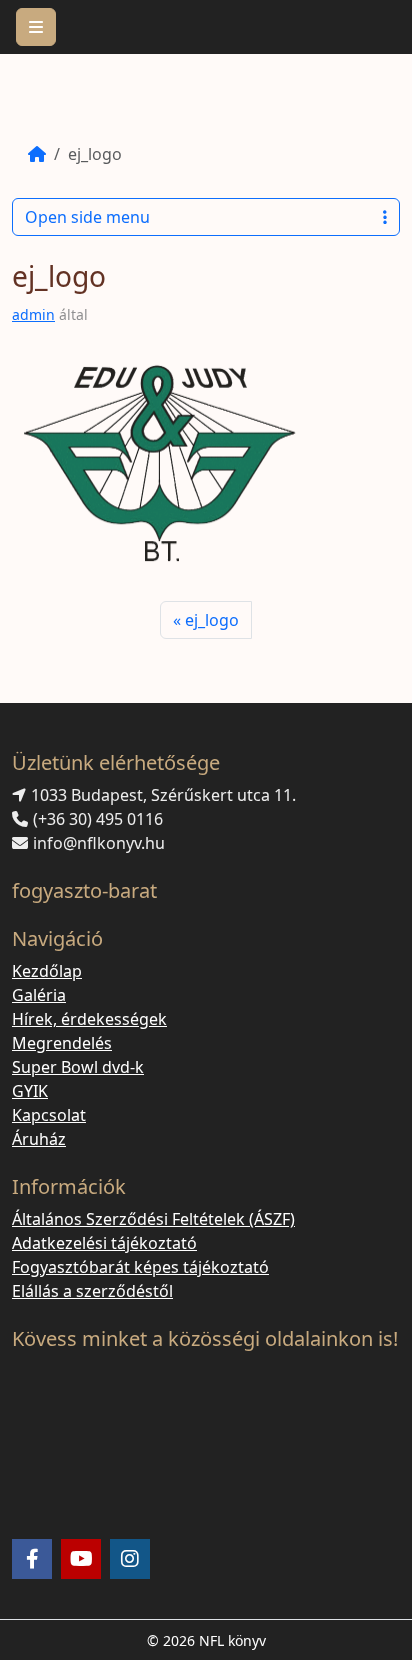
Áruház (39, 1139)
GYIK (30, 1091)
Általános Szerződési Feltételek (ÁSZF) (153, 1219)
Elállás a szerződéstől (92, 1291)
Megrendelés (62, 1043)
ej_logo (212, 620)
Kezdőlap (47, 971)
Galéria (39, 995)
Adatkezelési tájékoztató (104, 1243)
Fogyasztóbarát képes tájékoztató (140, 1267)
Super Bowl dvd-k (78, 1067)
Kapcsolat (49, 1115)
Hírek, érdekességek (89, 1019)
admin (33, 314)
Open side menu (87, 217)
